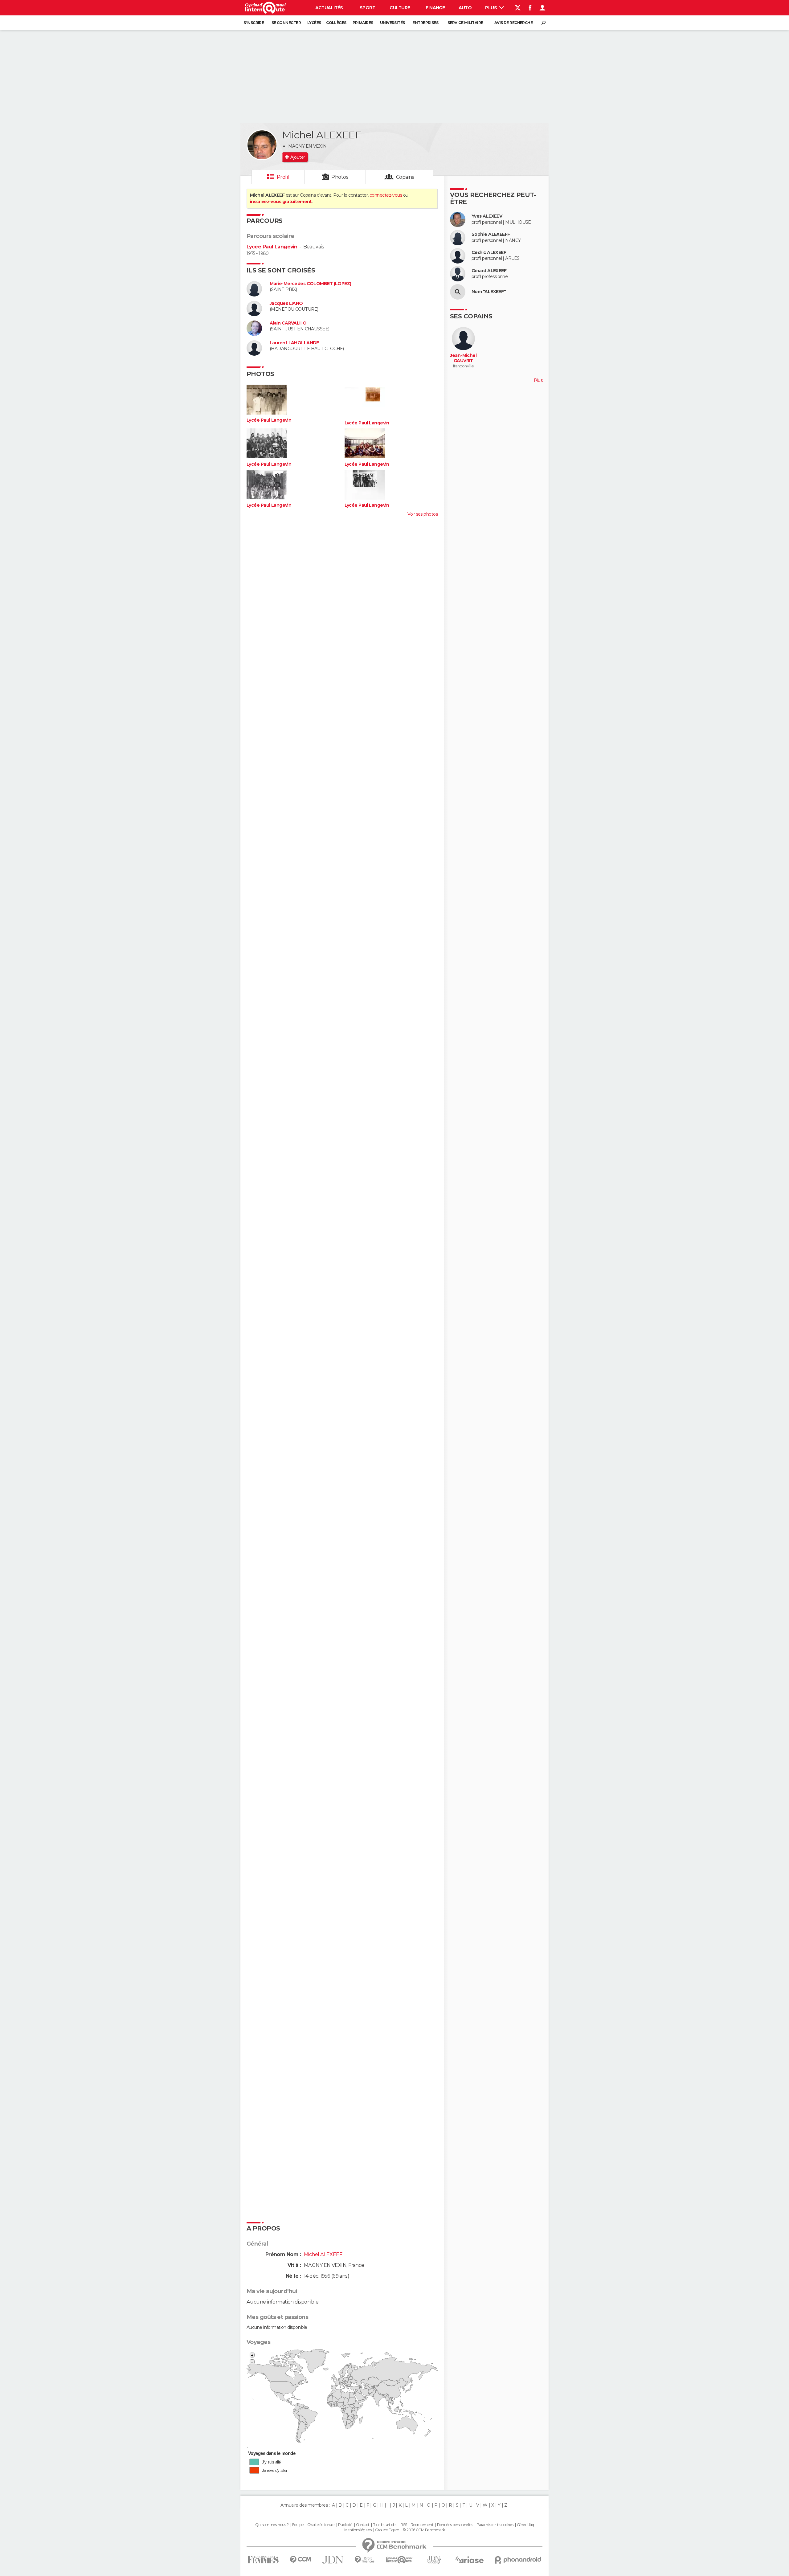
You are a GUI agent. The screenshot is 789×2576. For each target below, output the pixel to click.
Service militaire (465, 23)
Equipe (298, 2525)
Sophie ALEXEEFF (491, 234)
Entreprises (425, 23)
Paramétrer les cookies (495, 2525)
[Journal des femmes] (263, 2560)
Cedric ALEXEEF (489, 253)
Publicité (345, 2525)
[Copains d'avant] (399, 2560)
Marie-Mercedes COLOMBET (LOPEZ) (311, 284)
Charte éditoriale (321, 2525)
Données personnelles (455, 2525)
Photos (340, 177)
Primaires (363, 23)
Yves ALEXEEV (487, 216)
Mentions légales (358, 2530)
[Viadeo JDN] (434, 2560)
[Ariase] (470, 2560)
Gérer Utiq (525, 2525)
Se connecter (286, 23)
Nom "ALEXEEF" (489, 292)
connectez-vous (386, 195)
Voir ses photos (423, 514)
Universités (392, 23)
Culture (400, 8)
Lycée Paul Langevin (272, 247)
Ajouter (298, 157)
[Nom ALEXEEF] (458, 292)
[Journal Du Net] (333, 2560)
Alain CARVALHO (288, 323)
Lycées (314, 23)
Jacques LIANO (286, 303)
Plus (491, 8)
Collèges (336, 23)
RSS (404, 2525)
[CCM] (300, 2560)
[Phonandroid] (518, 2560)
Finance (435, 8)
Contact (363, 2525)
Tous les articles (385, 2525)
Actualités (329, 8)
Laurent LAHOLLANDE (294, 343)
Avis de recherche (513, 23)
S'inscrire (254, 23)
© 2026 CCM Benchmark (424, 2530)
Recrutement (422, 2525)
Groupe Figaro (387, 2530)
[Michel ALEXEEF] (262, 145)
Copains (405, 177)
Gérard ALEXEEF (489, 271)
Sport (367, 8)
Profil (283, 177)
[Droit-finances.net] (365, 2560)
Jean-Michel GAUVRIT (463, 358)
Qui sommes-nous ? (272, 2525)
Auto (465, 8)
